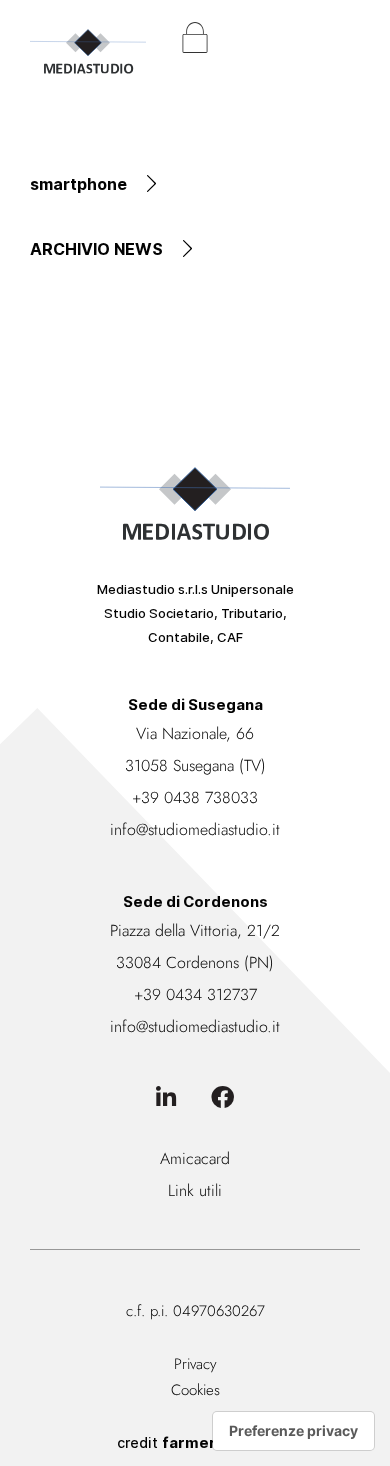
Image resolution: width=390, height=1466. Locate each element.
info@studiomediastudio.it (195, 829)
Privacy (195, 1364)
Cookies (195, 1390)
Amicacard (195, 1158)
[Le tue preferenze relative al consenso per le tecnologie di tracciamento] (293, 1431)
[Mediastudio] (88, 41)
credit (195, 1442)
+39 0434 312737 (195, 994)
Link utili (195, 1190)
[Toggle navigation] (345, 37)
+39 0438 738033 (195, 797)
